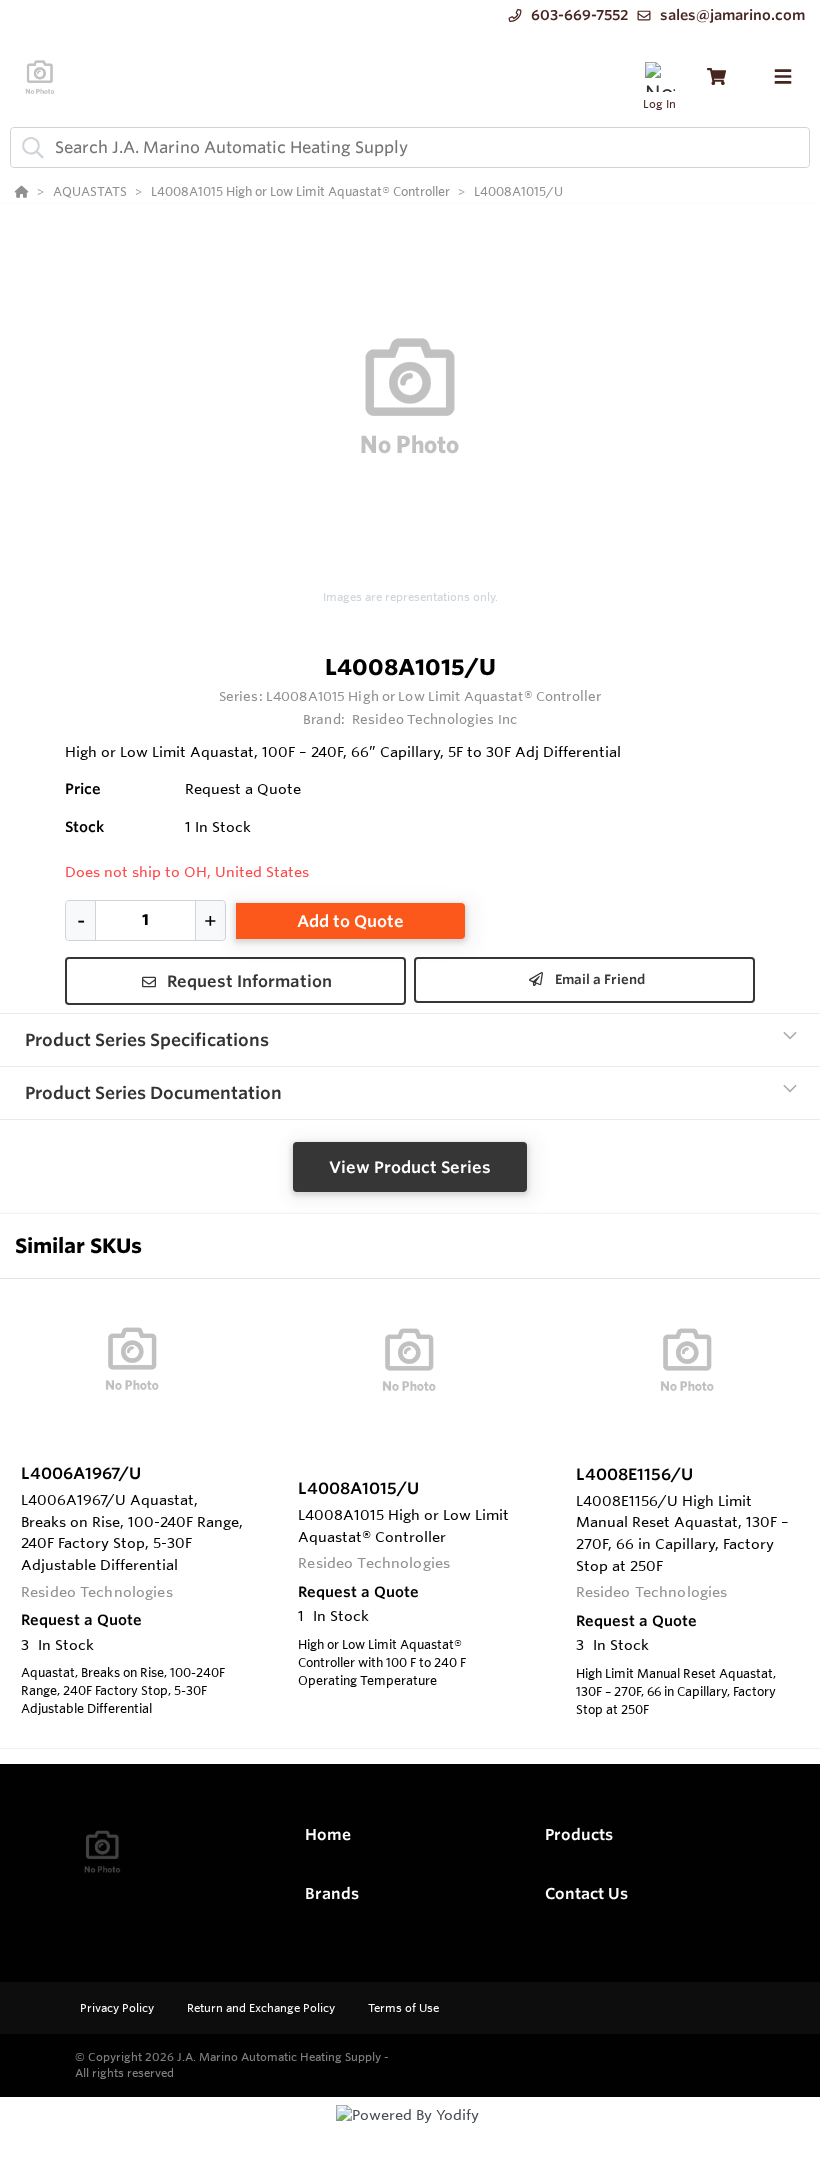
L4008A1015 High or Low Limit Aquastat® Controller (433, 696)
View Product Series (410, 1167)
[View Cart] (716, 76)
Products (579, 1834)
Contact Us (586, 1893)
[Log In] (659, 76)
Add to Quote (350, 921)
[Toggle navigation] (783, 77)
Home (328, 1834)
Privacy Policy (118, 2008)
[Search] (29, 147)
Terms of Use (403, 2008)
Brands (332, 1893)
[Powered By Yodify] (410, 2133)
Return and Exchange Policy (262, 2008)
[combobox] (410, 147)
